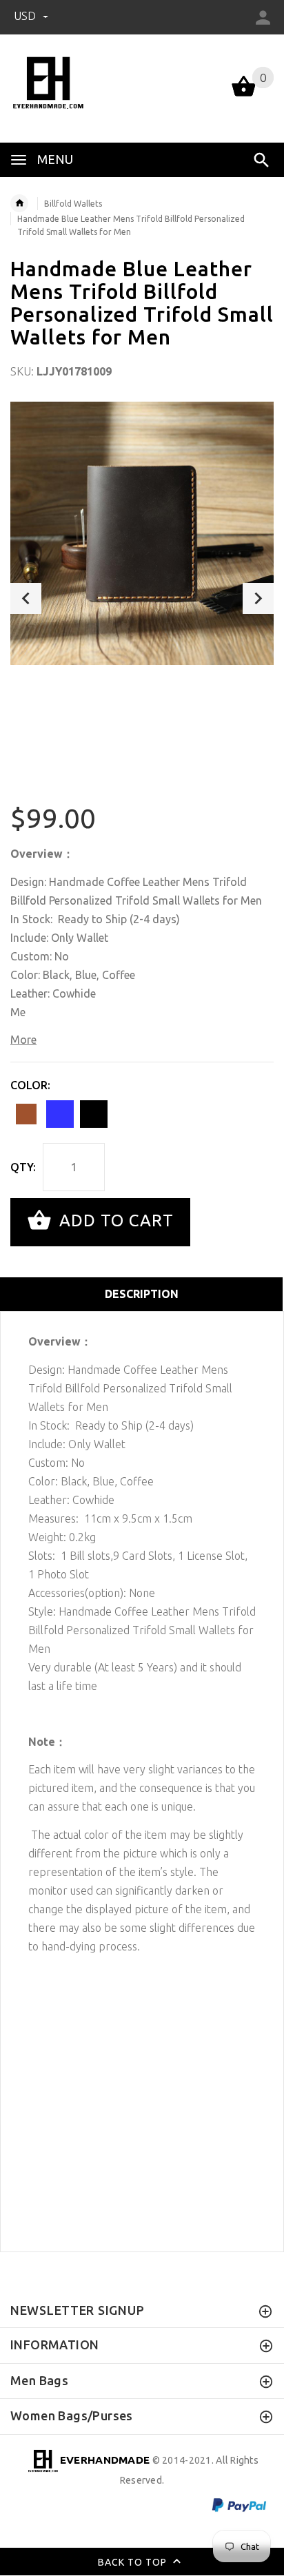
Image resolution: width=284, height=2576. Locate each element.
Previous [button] (26, 598)
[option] (142, 533)
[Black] (94, 1114)
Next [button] (258, 598)
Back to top (134, 2562)
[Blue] (60, 1114)
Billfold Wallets (73, 204)
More (23, 1040)
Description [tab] (142, 1294)
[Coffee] (26, 1114)
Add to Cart (114, 1220)
